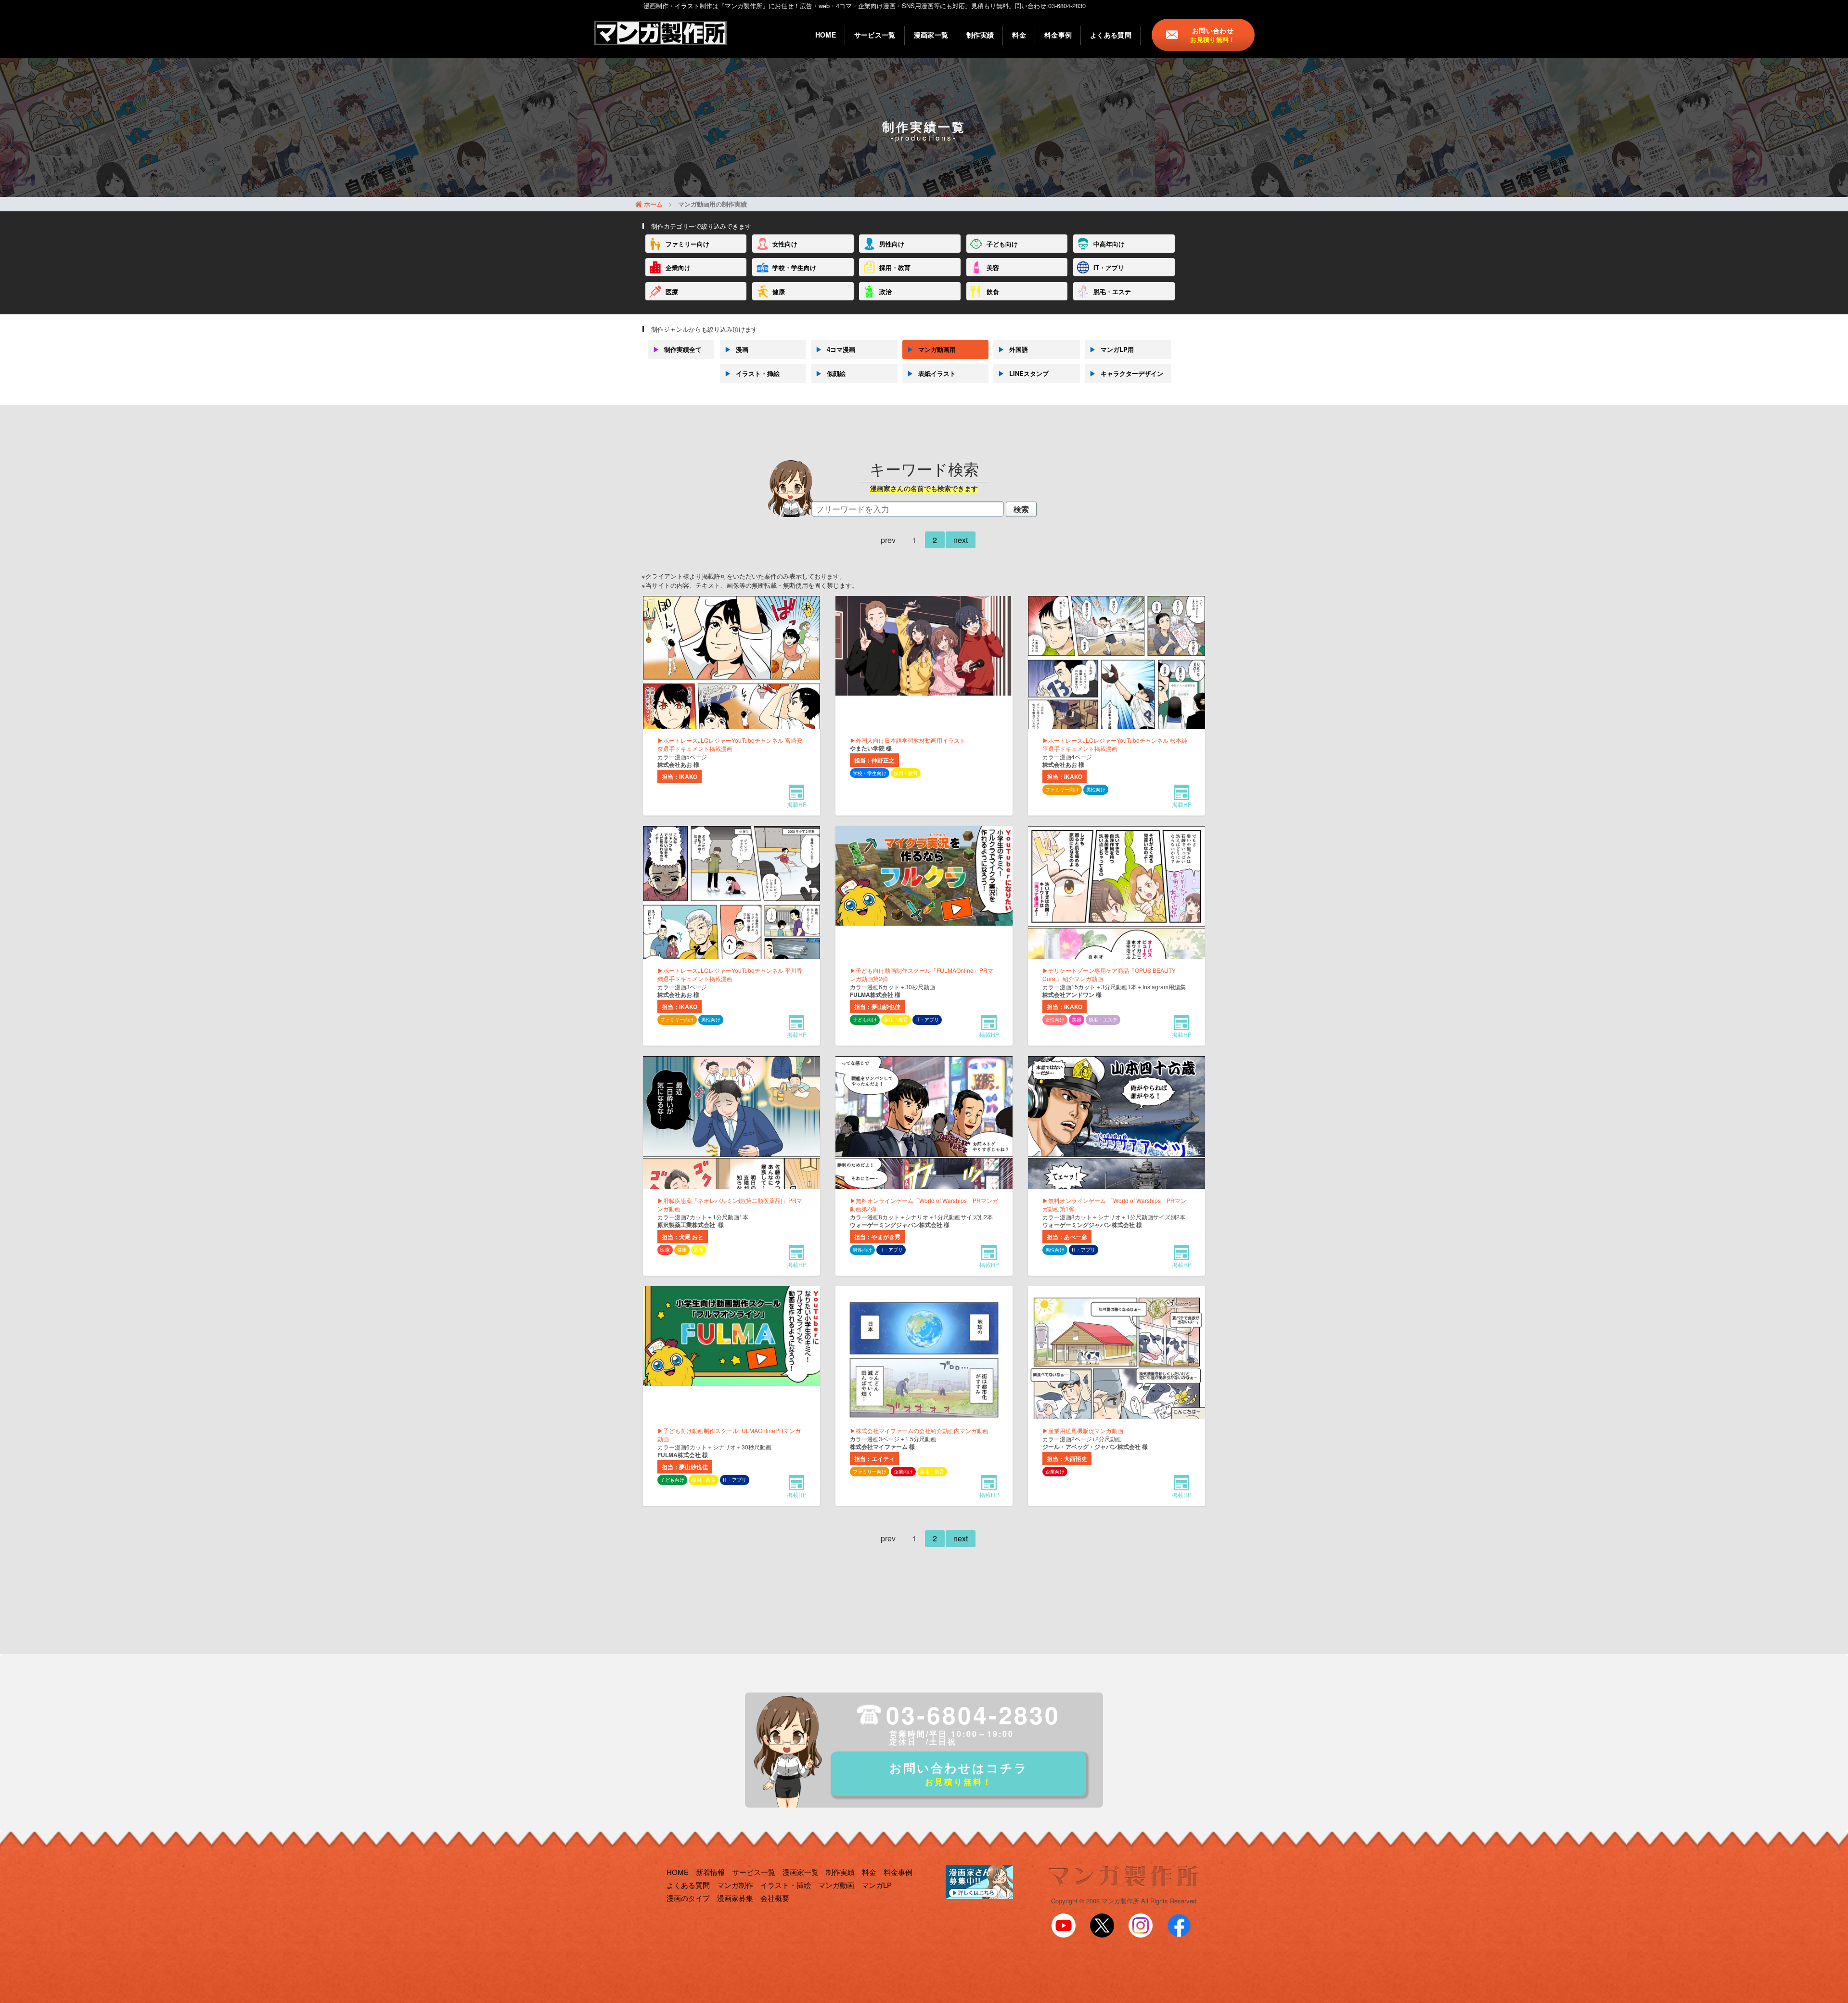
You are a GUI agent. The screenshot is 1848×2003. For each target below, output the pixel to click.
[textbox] (908, 509)
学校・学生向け (794, 267)
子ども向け (1002, 244)
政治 (885, 291)
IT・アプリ (1109, 267)
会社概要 (775, 1898)
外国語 (1013, 349)
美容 (993, 267)
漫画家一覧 (931, 35)
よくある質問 (1111, 35)
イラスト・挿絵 (752, 373)
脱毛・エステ (1112, 291)
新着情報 (710, 1872)
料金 (1019, 35)
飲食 (993, 291)
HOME (826, 35)
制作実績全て (677, 349)
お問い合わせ (1213, 35)
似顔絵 (831, 373)
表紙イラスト (931, 373)
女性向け (785, 244)
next (961, 540)
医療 (672, 291)
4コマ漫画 (835, 349)
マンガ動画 (836, 1885)
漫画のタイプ (688, 1898)
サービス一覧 (875, 35)
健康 (779, 291)
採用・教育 (895, 267)
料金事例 (1058, 35)
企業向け (678, 267)
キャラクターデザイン (1126, 373)
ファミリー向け (687, 244)
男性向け (892, 244)
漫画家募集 (735, 1898)
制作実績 (980, 35)
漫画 (737, 349)
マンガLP (877, 1885)
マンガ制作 (735, 1885)
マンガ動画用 (931, 349)
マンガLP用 (1112, 349)
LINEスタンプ (1023, 373)
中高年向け (1109, 244)
